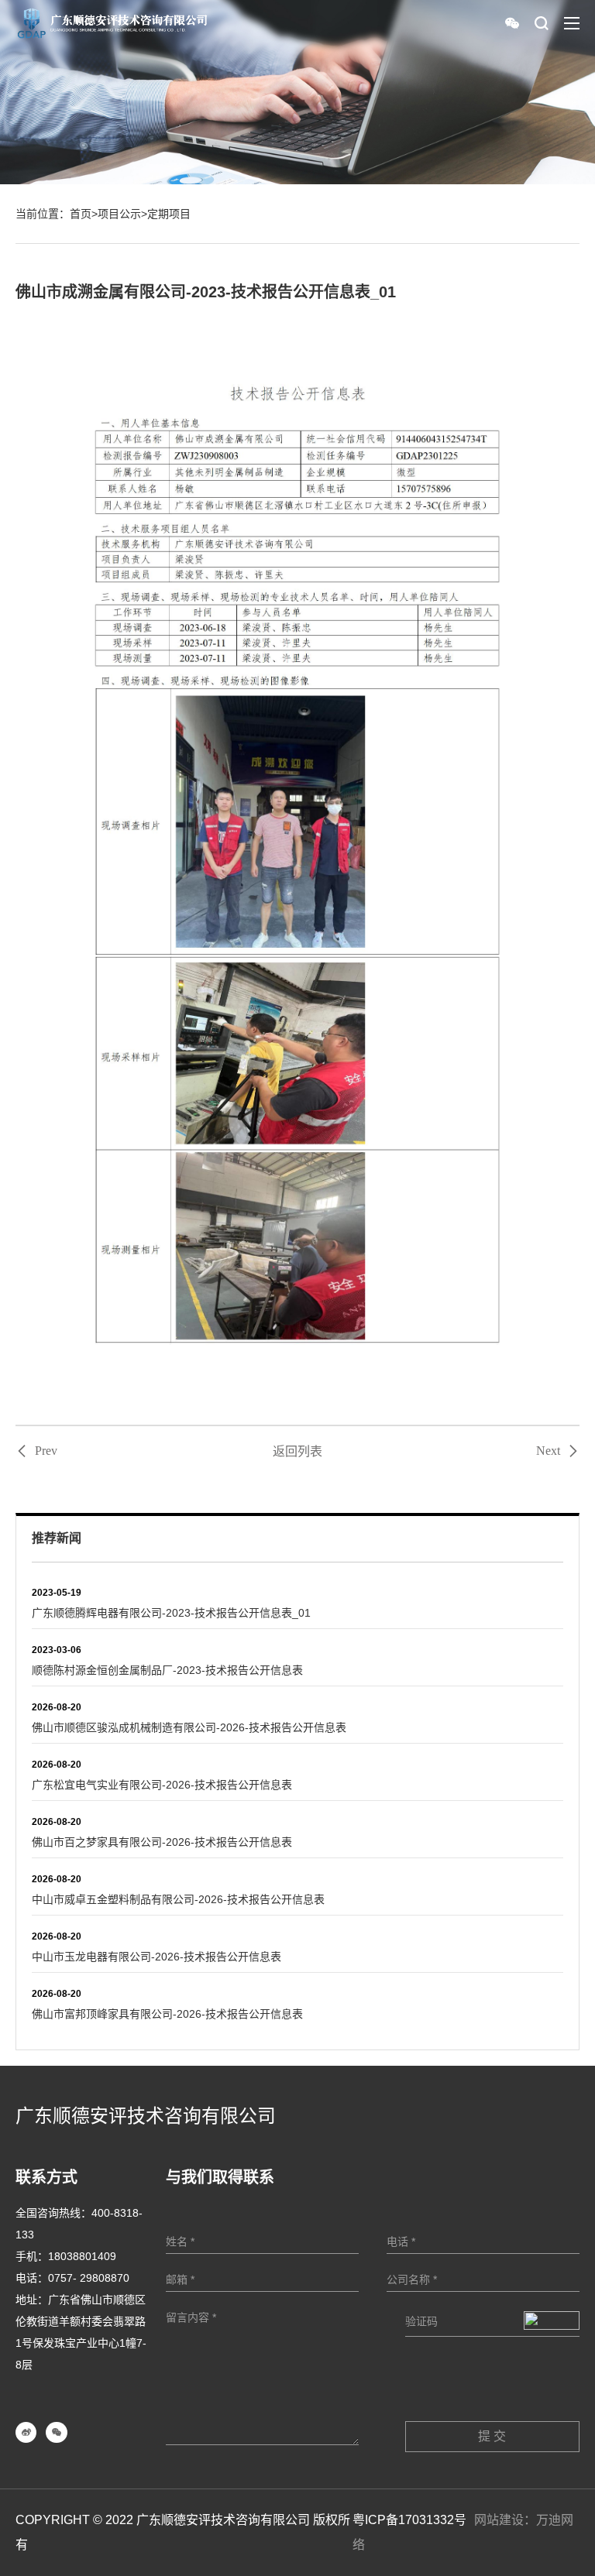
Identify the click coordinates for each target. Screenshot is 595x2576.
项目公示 (119, 214)
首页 (81, 214)
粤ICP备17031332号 (409, 2520)
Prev (46, 1451)
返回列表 (297, 1451)
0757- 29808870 (89, 2278)
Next (548, 1451)
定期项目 (169, 214)
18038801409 (82, 2256)
